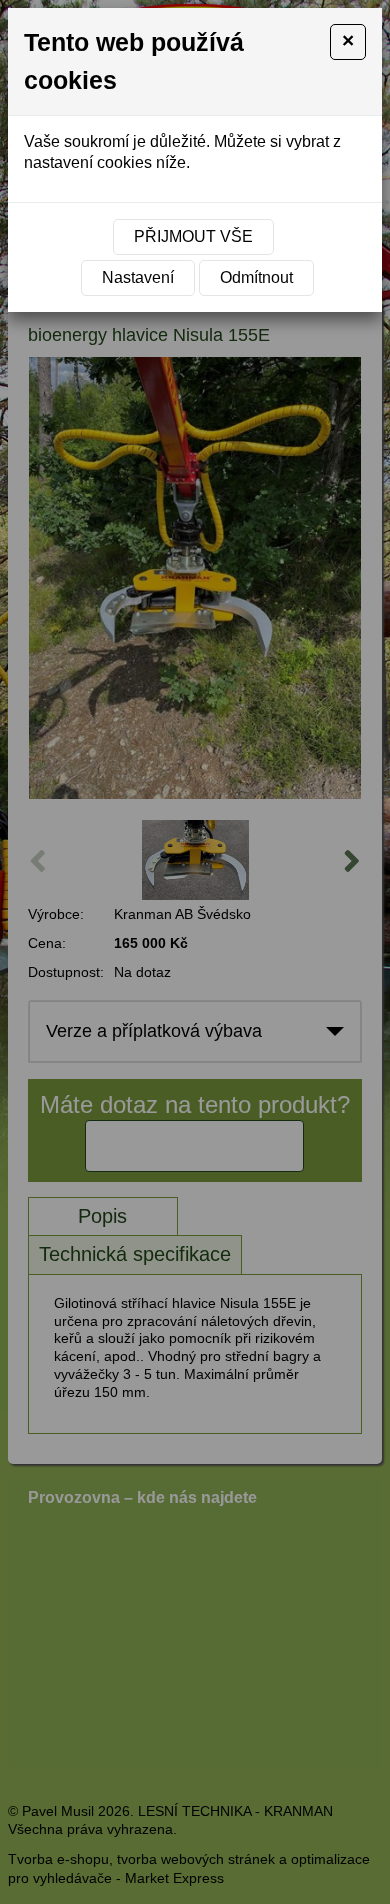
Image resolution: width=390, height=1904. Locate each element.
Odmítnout (256, 277)
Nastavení (138, 277)
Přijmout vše (193, 236)
